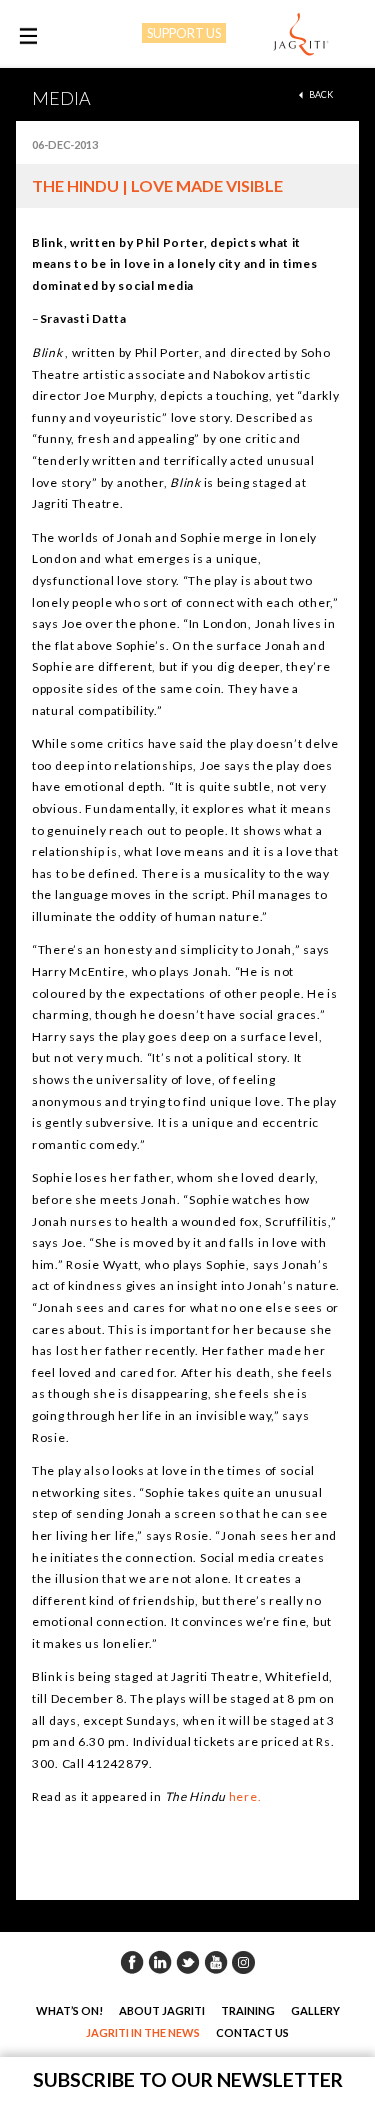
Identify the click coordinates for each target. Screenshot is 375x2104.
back (321, 94)
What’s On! (69, 2010)
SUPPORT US (184, 33)
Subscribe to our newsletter (188, 2079)
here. (243, 1796)
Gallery (315, 2010)
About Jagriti (162, 2010)
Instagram (244, 1962)
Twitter (188, 1962)
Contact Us (252, 2032)
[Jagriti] (301, 35)
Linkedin (160, 1962)
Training (248, 2010)
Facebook (132, 1962)
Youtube (216, 1962)
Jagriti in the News (143, 2032)
